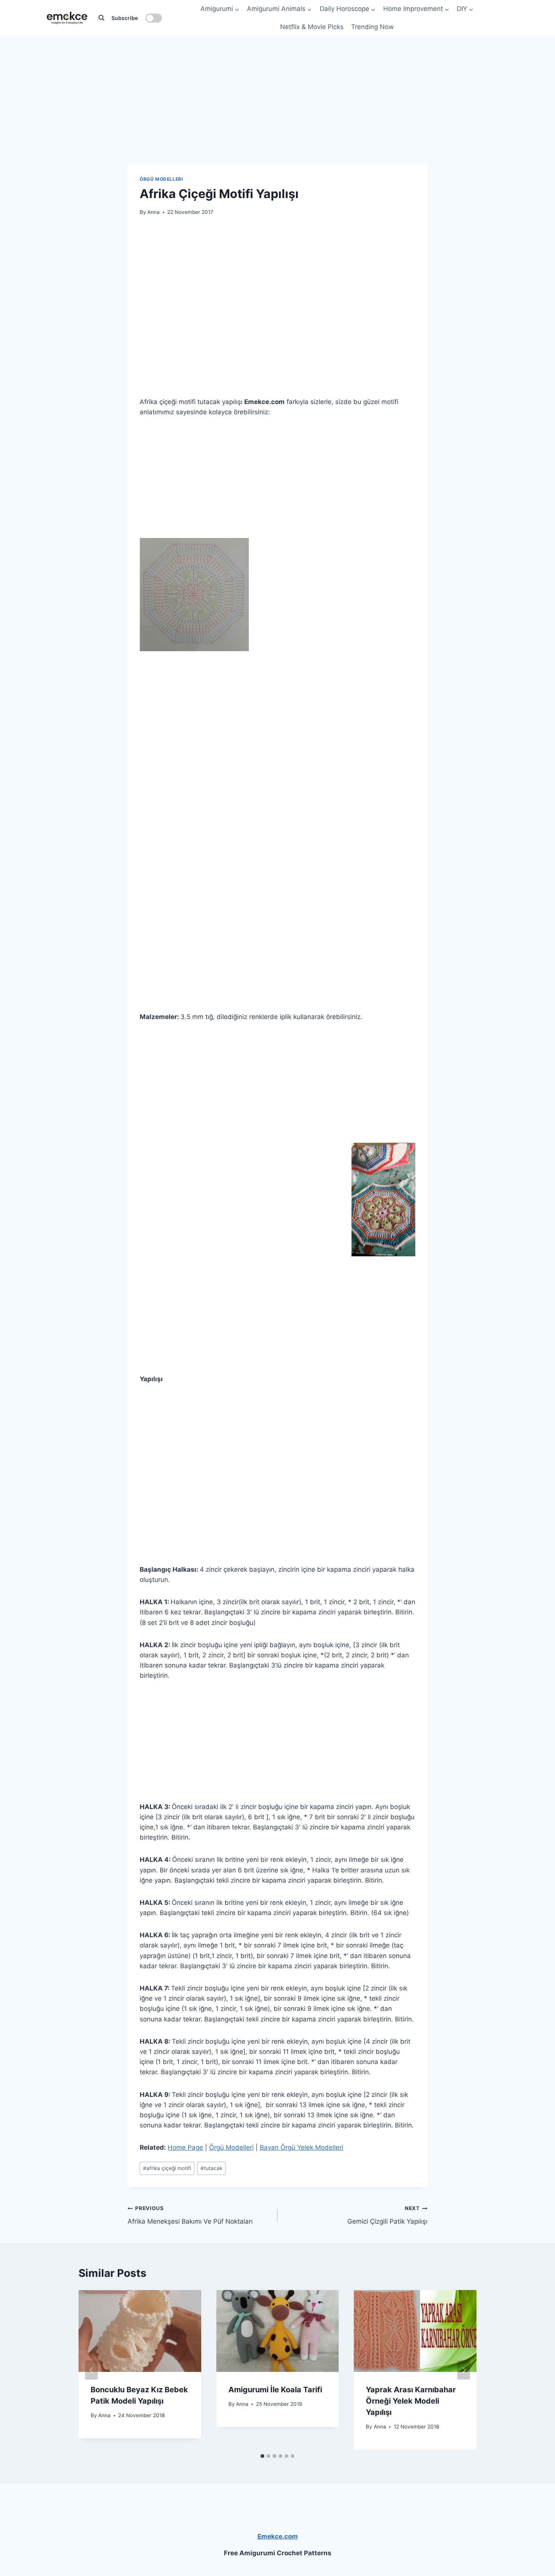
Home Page (185, 2147)
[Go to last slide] (91, 2370)
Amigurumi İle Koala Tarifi (275, 2390)
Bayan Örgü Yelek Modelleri (301, 2147)
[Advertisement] (277, 83)
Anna (153, 212)
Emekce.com (278, 2536)
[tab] (262, 2456)
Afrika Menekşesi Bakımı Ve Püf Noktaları (190, 2215)
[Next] (464, 2370)
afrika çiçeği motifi (167, 2168)
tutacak (211, 2168)
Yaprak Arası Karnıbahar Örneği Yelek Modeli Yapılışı (411, 2401)
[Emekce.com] (67, 18)
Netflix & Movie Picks (312, 27)
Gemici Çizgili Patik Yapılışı (387, 2215)
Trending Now (372, 27)
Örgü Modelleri (161, 179)
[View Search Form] (101, 18)
